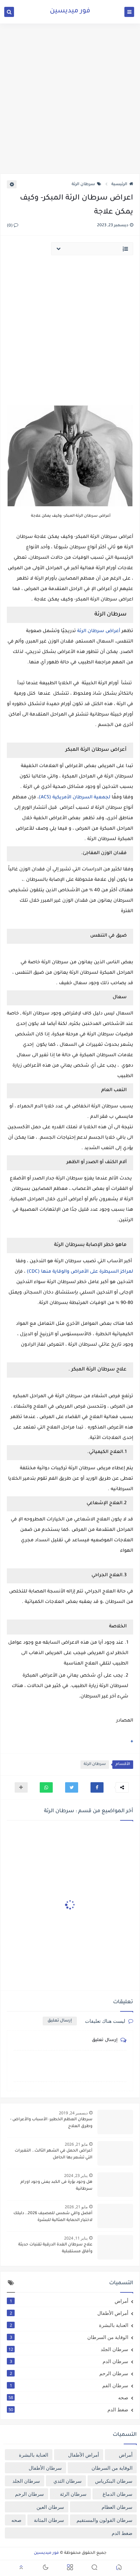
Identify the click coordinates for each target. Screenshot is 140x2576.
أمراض (69, 2301)
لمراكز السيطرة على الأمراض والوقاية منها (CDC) (80, 1272)
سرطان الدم (69, 2361)
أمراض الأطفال (69, 2313)
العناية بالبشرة (69, 2325)
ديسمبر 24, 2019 (73, 2113)
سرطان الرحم (69, 2373)
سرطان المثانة (49, 2520)
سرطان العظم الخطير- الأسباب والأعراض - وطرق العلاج (51, 2123)
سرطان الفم (69, 2385)
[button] (97, 1787)
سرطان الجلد (68, 2349)
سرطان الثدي (68, 2481)
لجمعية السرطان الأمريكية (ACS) (75, 798)
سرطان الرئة (83, 185)
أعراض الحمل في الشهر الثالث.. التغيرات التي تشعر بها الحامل (54, 2154)
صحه (68, 2397)
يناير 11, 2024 (76, 2238)
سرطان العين (50, 2507)
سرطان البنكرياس (114, 2481)
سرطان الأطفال (45, 2468)
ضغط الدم (68, 2409)
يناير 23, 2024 (76, 2176)
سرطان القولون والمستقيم (105, 2520)
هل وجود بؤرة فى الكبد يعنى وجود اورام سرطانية (56, 2186)
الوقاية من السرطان (69, 2337)
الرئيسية (119, 185)
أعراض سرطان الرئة (99, 631)
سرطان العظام (117, 2507)
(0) (10, 226)
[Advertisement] (70, 98)
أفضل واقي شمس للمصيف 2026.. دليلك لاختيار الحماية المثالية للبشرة (53, 2217)
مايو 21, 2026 (76, 2144)
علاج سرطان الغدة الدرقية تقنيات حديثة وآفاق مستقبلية (55, 2248)
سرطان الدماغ (118, 2494)
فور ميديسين (70, 11)
